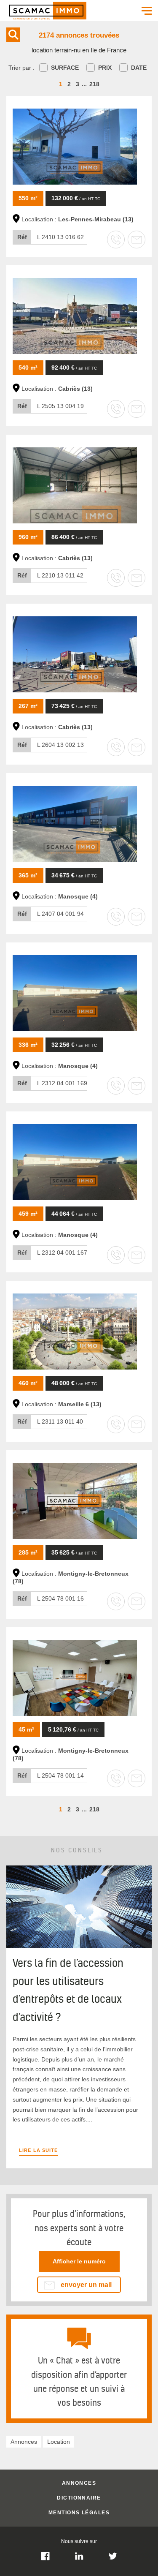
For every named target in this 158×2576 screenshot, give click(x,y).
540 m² (28, 368)
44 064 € (74, 1214)
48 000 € (74, 1383)
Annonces (79, 2483)
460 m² (28, 1383)
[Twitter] (113, 2559)
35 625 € (74, 1552)
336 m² (28, 1045)
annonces (24, 2442)
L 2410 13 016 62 (51, 237)
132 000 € (76, 198)
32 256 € (74, 1045)
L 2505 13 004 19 (51, 406)
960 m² (28, 537)
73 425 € (74, 706)
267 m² (28, 706)
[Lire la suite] (79, 1946)
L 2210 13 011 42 (50, 575)
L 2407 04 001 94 (51, 914)
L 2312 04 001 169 (52, 1083)
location (59, 2442)
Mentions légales (79, 2513)
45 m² (26, 1729)
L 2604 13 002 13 (51, 745)
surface (65, 68)
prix (105, 68)
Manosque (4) (78, 896)
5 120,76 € (73, 1729)
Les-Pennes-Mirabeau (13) (96, 219)
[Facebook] (46, 2559)
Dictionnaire (79, 2498)
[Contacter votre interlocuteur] (137, 240)
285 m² (28, 1552)
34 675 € (74, 875)
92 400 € (74, 368)
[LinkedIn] (79, 2559)
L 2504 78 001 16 (51, 1598)
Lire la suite (39, 2150)
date (139, 68)
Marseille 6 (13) (80, 1404)
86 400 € (74, 537)
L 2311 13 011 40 (50, 1421)
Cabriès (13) (75, 389)
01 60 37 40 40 (79, 2261)
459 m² (28, 1214)
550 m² (28, 198)
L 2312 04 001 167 (52, 1253)
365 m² (28, 875)
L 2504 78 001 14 (51, 1775)
